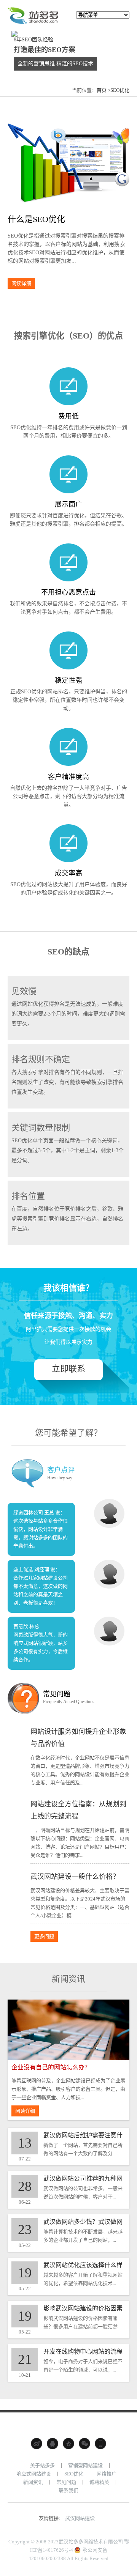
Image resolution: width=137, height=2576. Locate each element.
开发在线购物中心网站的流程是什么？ (83, 2352)
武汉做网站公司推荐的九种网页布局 (83, 2179)
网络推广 (107, 2474)
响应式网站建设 (34, 2474)
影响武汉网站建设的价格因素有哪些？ (83, 2309)
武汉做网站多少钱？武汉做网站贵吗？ (83, 2222)
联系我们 (68, 2490)
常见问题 (66, 2482)
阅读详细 (21, 283)
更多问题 (44, 1936)
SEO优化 (120, 90)
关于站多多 (42, 2465)
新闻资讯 (33, 2482)
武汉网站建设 (80, 2518)
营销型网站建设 (85, 2465)
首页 (102, 90)
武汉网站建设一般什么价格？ (75, 1877)
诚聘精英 (99, 2482)
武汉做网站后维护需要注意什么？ (83, 2136)
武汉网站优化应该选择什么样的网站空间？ (83, 2265)
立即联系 (68, 1369)
